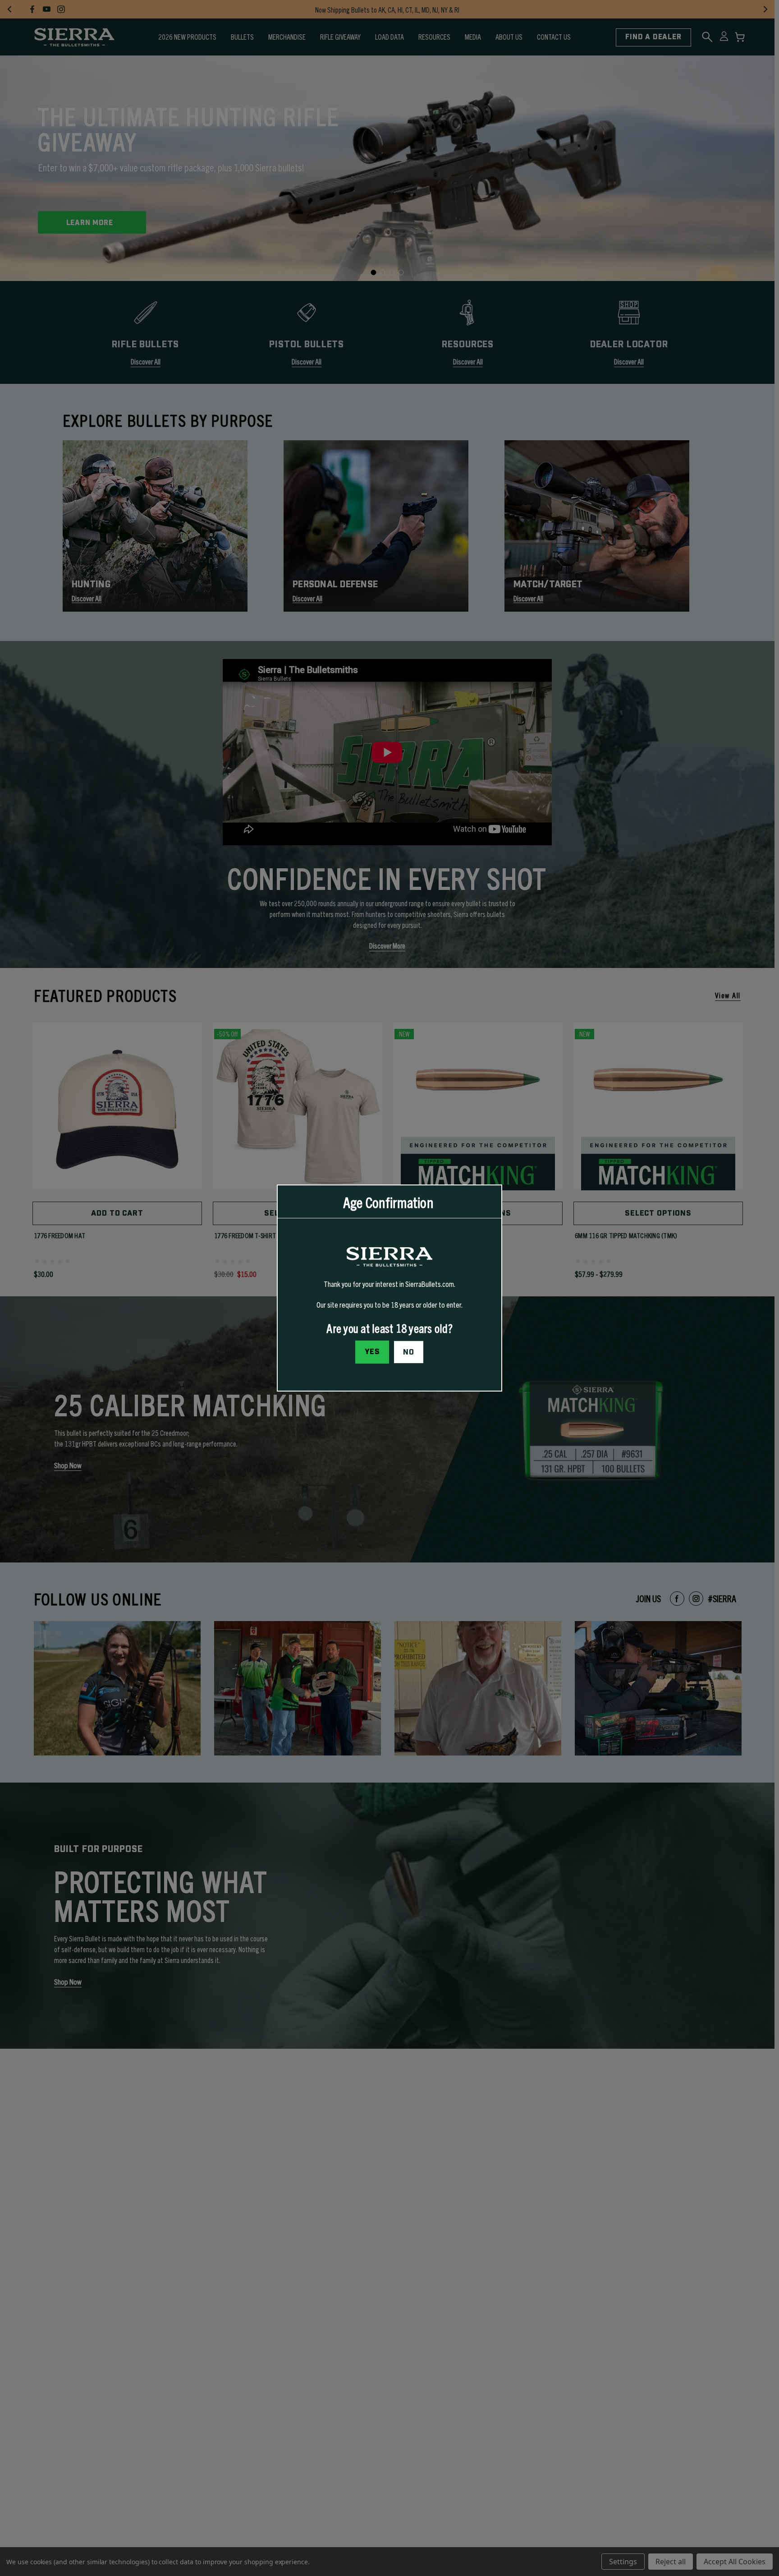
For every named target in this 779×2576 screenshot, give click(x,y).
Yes (372, 1352)
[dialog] (389, 1288)
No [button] (409, 1352)
